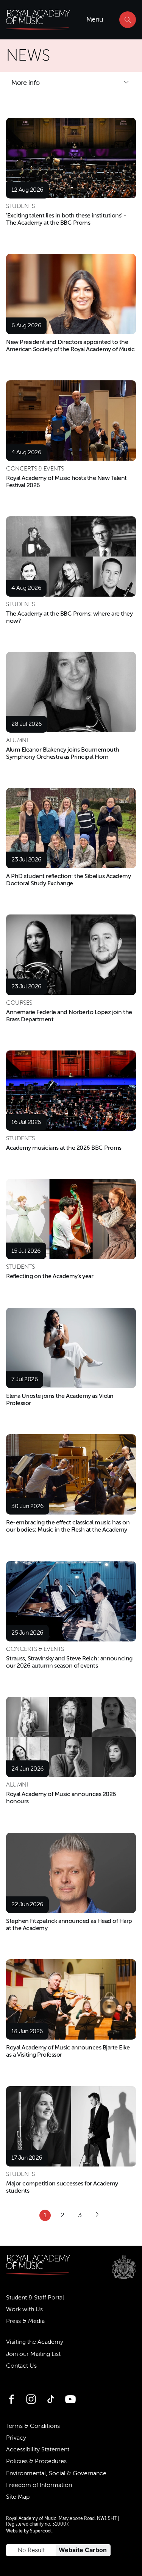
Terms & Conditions (33, 2426)
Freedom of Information (39, 2485)
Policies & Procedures (36, 2461)
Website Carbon (83, 2550)
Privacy (16, 2438)
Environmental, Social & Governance (56, 2473)
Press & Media (25, 2321)
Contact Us (21, 2366)
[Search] (128, 20)
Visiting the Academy (35, 2342)
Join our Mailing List (33, 2354)
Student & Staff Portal (35, 2298)
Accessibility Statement (38, 2449)
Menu (95, 19)
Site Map (18, 2497)
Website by (29, 2531)
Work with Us (24, 2309)
